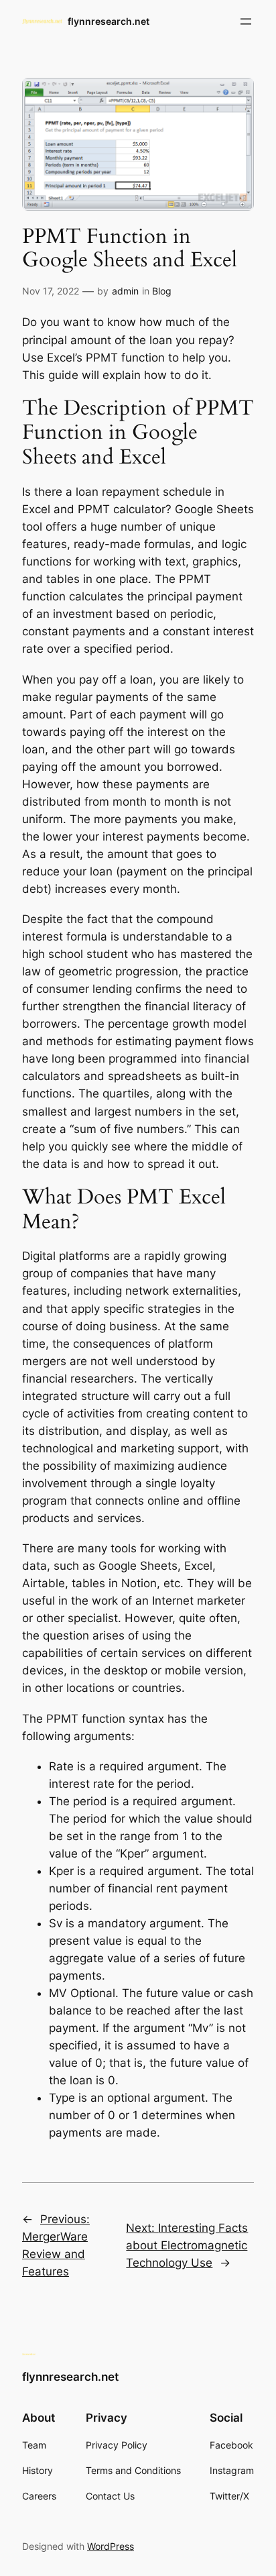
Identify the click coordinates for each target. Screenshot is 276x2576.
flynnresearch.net (109, 21)
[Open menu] (246, 21)
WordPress (111, 2546)
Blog (162, 291)
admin (125, 291)
